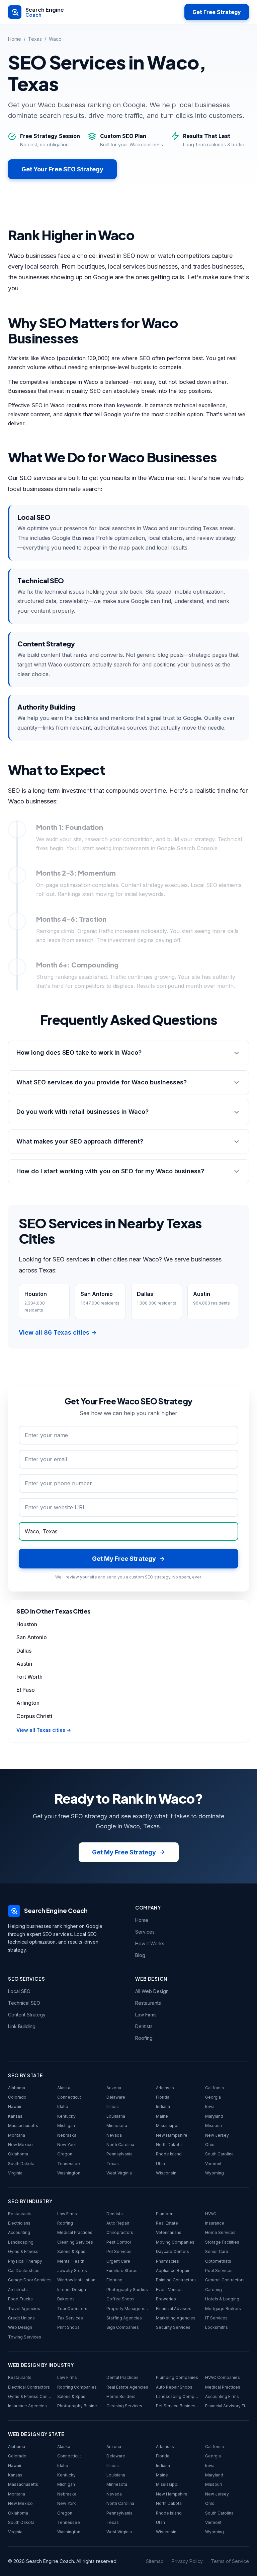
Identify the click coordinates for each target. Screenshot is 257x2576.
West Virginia (119, 2173)
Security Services (173, 2327)
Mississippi (167, 2126)
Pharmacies (167, 2261)
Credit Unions (21, 2318)
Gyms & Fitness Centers (30, 2396)
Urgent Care (118, 2261)
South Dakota (21, 2164)
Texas (35, 39)
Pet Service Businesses (178, 2406)
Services (145, 1932)
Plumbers (165, 2214)
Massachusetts (23, 2126)
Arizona (114, 2088)
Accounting (19, 2232)
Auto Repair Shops (174, 2387)
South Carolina (219, 2154)
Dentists (144, 2026)
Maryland (214, 2116)
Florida (163, 2097)
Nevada (114, 2135)
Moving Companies (175, 2242)
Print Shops (68, 2327)
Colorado (17, 2097)
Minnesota (117, 2126)
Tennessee (69, 2164)
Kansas (15, 2116)
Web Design (20, 2327)
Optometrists (218, 2261)
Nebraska (67, 2135)
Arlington (28, 1703)
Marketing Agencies (176, 2318)
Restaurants (148, 2003)
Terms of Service (230, 2561)
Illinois (113, 2106)
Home (15, 39)
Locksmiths (217, 2327)
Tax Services (70, 2318)
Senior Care (217, 2251)
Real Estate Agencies (127, 2387)
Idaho (63, 2106)
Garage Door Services (30, 2280)
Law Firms (146, 2015)
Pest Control (119, 2242)
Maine (162, 2116)
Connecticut (69, 2097)
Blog (140, 1955)
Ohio (210, 2145)
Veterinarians (169, 2232)
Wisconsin (166, 2173)
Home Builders (121, 2396)
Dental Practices (122, 2377)
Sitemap (155, 2561)
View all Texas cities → (44, 1730)
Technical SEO (24, 2003)
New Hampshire (172, 2135)
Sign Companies (123, 2327)
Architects (18, 2290)
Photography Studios (127, 2290)
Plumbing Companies (177, 2377)
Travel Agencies (24, 2309)
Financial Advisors (174, 2309)
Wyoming (215, 2173)
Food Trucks (20, 2299)
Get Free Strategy (217, 12)
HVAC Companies (223, 2377)
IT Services (216, 2318)
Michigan (66, 2126)
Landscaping (21, 2242)
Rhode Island (169, 2154)
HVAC (211, 2214)
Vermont (213, 2164)
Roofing (144, 2038)
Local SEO (19, 1991)
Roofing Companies (77, 2387)
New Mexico (20, 2145)
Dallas (24, 1651)
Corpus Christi (34, 1716)
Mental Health (71, 2261)
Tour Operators (72, 2309)
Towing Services (25, 2337)
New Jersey (217, 2135)
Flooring (114, 2280)
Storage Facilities (222, 2242)
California (215, 2088)
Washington (69, 2173)
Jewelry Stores (72, 2270)
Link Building (22, 2026)
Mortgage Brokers (223, 2309)
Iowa (210, 2106)
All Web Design (152, 1991)
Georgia (213, 2097)
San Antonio (32, 1637)
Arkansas (165, 2088)
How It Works (150, 1943)
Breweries (166, 2299)
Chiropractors (120, 2232)
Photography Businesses (79, 2406)
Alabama (17, 2088)
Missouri (213, 2126)
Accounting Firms (222, 2396)
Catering (213, 2290)
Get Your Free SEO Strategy (62, 169)
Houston (27, 1624)
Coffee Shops (120, 2299)
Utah (160, 2164)
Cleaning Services (75, 2242)
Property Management (128, 2309)
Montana (17, 2135)
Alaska (64, 2088)
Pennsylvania (119, 2154)
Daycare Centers (173, 2251)
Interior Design (72, 2290)
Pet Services (119, 2251)
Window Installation (76, 2280)
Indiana (163, 2106)
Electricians (19, 2223)
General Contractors (225, 2280)
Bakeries (66, 2299)
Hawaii (15, 2106)
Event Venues (169, 2290)
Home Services (220, 2232)
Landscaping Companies (178, 2396)
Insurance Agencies (27, 2406)
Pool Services (219, 2270)
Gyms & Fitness (23, 2251)
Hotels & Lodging (222, 2299)
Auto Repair (118, 2223)
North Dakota (169, 2145)
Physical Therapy (25, 2261)
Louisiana (116, 2116)
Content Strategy (27, 2015)
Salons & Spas (71, 2251)
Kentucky (66, 2116)
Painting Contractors (176, 2280)
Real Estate (167, 2223)
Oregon (65, 2154)
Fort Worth (29, 1677)
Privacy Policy (187, 2561)
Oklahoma (18, 2154)
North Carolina (120, 2145)
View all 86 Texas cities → (58, 1332)
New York (67, 2145)
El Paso (26, 1690)
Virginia (15, 2173)
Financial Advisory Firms (227, 2406)
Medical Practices (75, 2232)
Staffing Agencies (124, 2318)
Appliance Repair (173, 2270)
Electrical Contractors (29, 2387)
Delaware (116, 2097)
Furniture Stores (122, 2270)
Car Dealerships (24, 2270)
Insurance (215, 2223)
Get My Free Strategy (124, 1852)
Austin (24, 1664)
